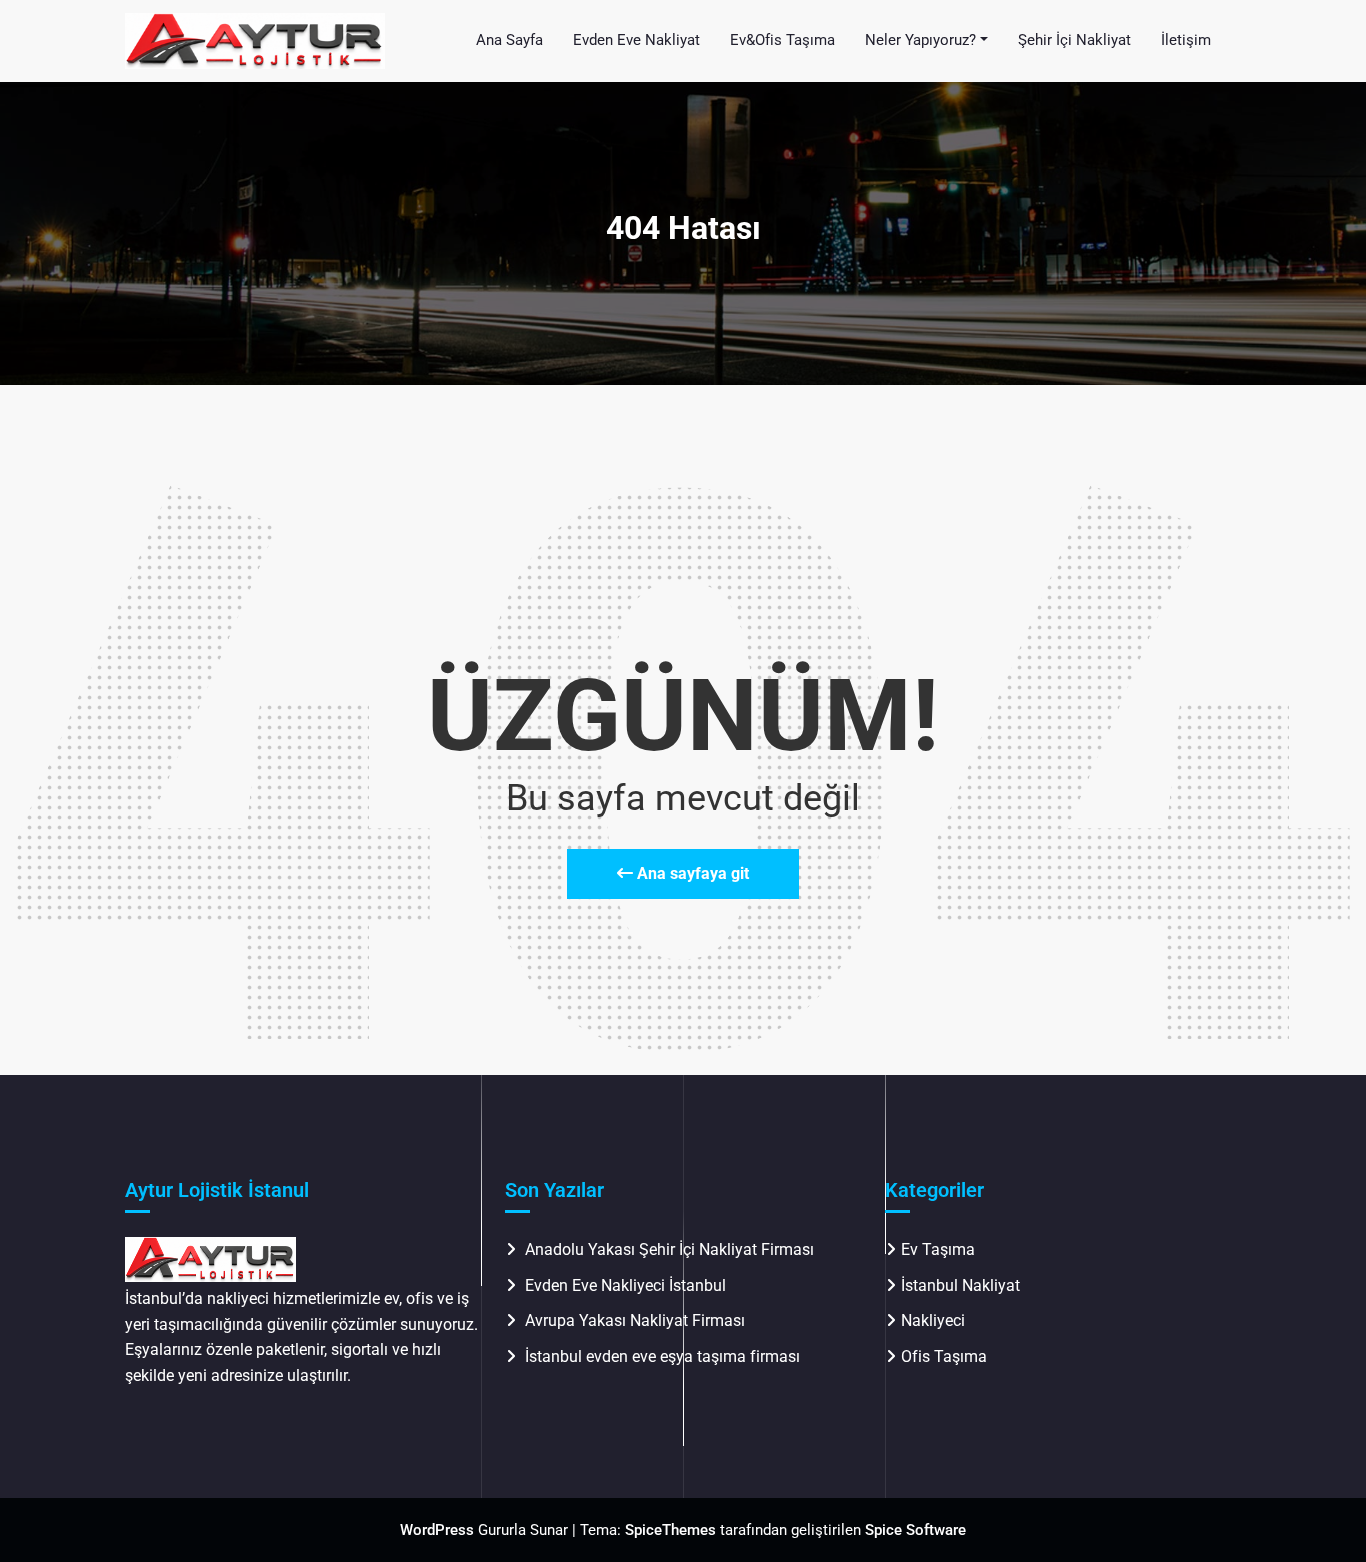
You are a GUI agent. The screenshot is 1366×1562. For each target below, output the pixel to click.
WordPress (437, 1530)
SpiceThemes (670, 1530)
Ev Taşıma (938, 1249)
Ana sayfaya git (691, 873)
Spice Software (915, 1530)
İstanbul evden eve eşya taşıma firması (664, 1356)
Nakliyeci (933, 1320)
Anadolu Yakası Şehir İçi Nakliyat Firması (669, 1249)
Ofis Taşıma (944, 1356)
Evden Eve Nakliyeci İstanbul (625, 1285)
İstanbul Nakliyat (960, 1285)
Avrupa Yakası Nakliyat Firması (635, 1320)
